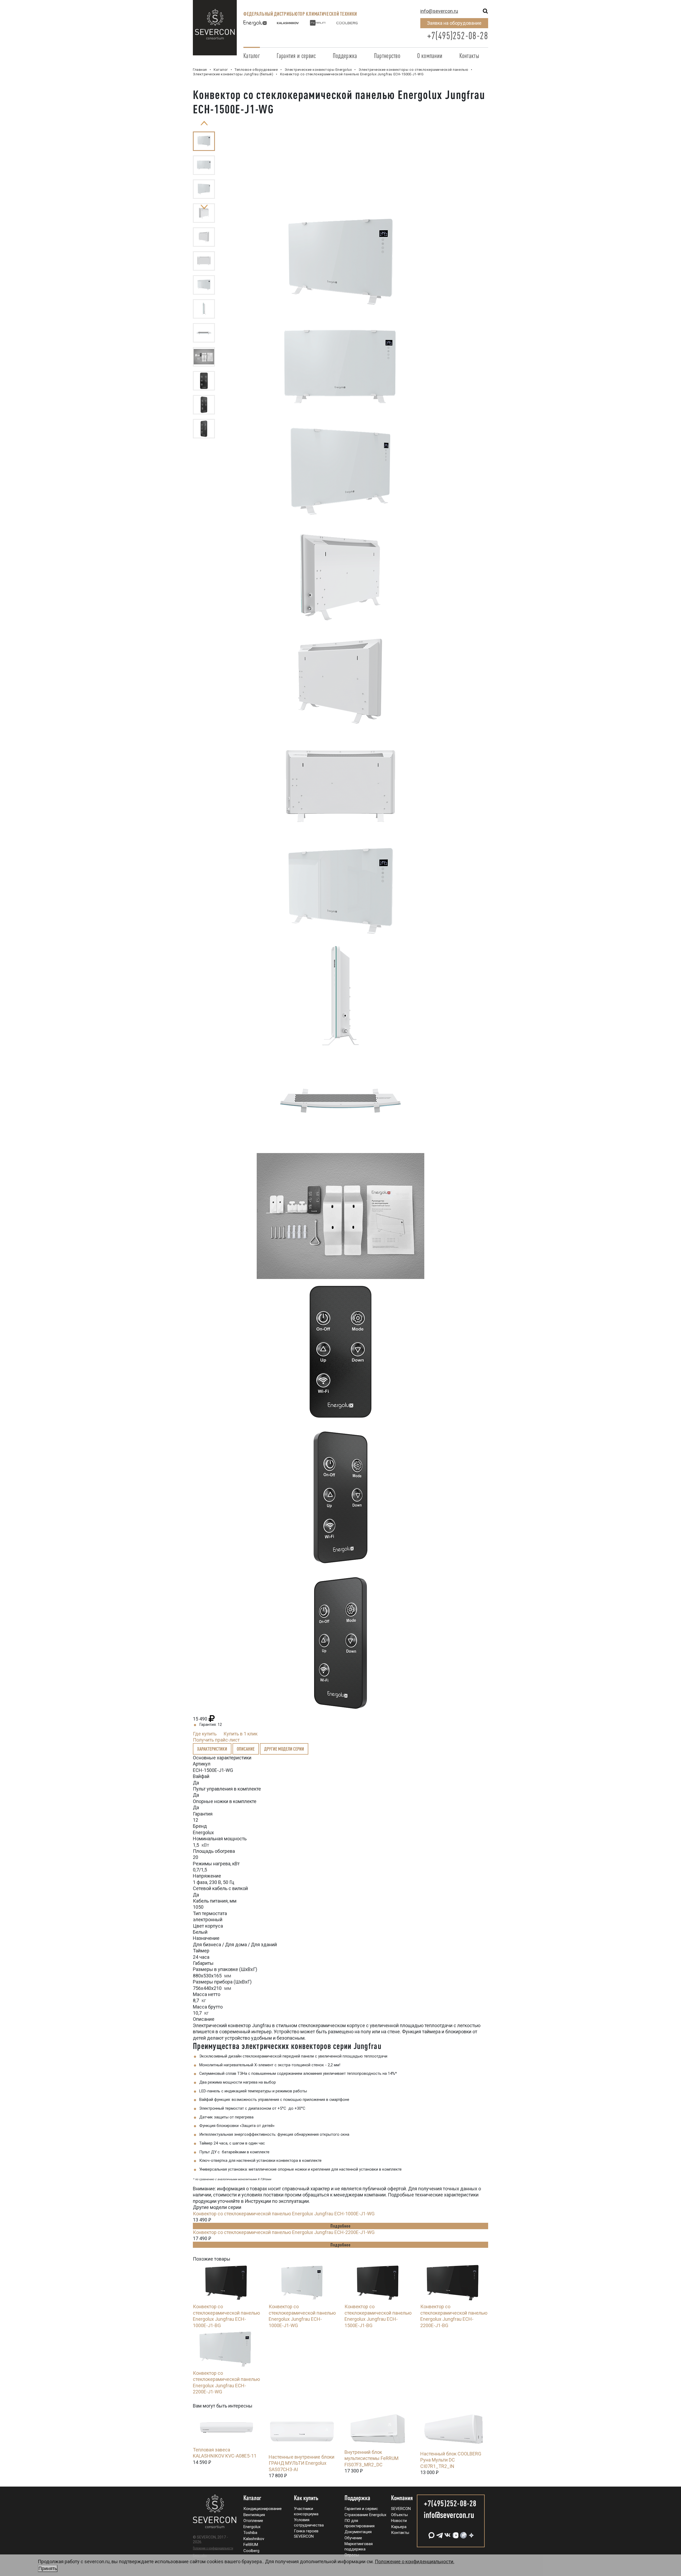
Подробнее (340, 2226)
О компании (430, 56)
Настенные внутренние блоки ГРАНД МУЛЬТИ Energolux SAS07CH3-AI (302, 2463)
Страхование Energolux (365, 2515)
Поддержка (345, 56)
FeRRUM (251, 2545)
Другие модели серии (284, 1749)
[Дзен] (471, 2533)
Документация (358, 2532)
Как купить (306, 2498)
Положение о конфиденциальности (213, 2548)
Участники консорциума (306, 2511)
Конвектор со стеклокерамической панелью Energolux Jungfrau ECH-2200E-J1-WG (284, 2232)
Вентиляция (254, 2515)
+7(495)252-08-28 (458, 36)
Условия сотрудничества (309, 2522)
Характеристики (212, 1749)
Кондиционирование (263, 2509)
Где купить (205, 1734)
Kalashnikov (254, 2539)
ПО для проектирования (360, 2523)
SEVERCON (401, 2509)
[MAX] (431, 2533)
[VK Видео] (455, 2533)
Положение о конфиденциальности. (246, 2565)
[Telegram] (439, 2533)
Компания (402, 2498)
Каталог (252, 56)
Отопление (253, 2521)
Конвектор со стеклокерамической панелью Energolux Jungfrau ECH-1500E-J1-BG (378, 2316)
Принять (48, 2568)
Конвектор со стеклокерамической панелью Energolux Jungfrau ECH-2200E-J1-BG (454, 2316)
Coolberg (251, 2551)
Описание (246, 1749)
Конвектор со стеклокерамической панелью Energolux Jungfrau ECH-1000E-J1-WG (284, 2214)
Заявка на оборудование (454, 23)
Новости (399, 2521)
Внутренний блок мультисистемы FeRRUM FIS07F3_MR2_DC (371, 2458)
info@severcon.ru (439, 11)
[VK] (447, 2533)
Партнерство (387, 56)
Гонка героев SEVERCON (306, 2534)
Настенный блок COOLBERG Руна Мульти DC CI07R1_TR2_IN (451, 2460)
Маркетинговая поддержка (359, 2546)
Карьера (399, 2527)
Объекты (399, 2515)
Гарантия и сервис (296, 56)
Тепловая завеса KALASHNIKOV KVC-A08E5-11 (225, 2453)
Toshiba (250, 2533)
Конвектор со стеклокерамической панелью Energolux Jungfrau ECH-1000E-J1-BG (226, 2316)
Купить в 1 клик (240, 1734)
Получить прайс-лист (216, 1740)
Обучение (353, 2538)
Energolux (252, 2527)
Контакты (469, 56)
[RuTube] (463, 2533)
